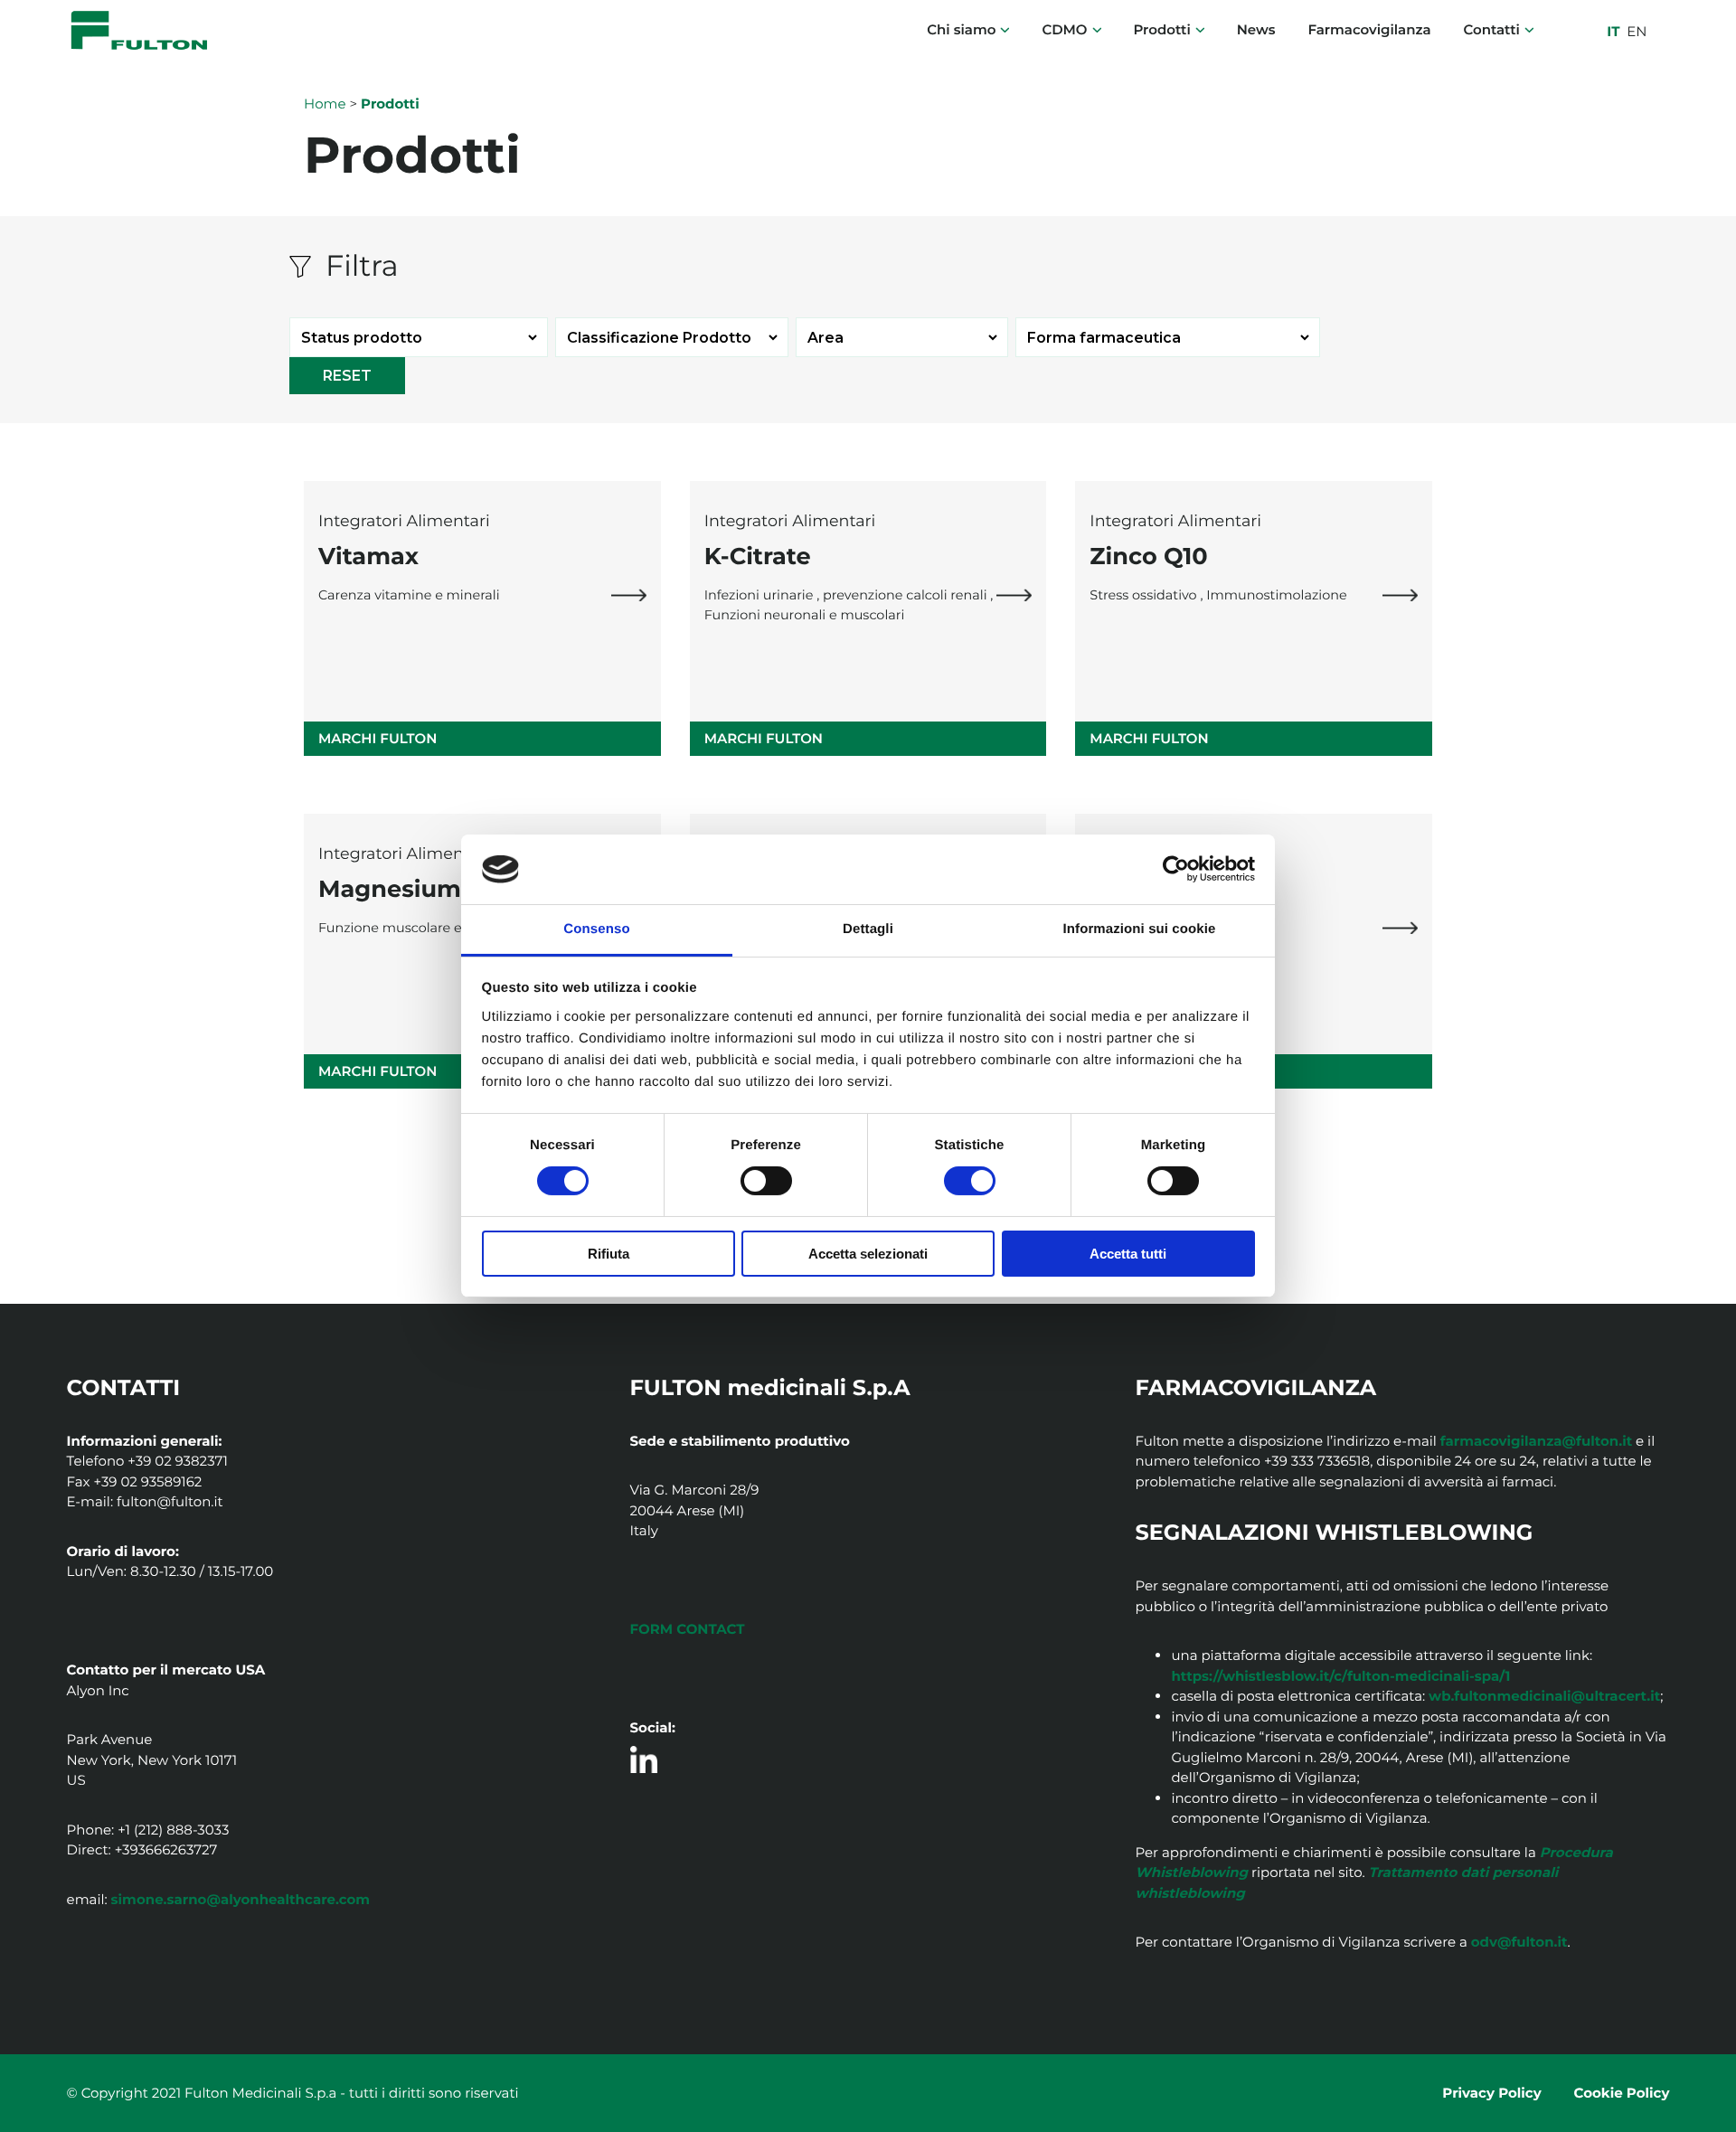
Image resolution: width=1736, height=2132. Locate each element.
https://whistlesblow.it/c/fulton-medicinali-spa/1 (1340, 1676)
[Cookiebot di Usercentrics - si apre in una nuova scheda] (1176, 869)
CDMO (1064, 29)
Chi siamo (961, 29)
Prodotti (1161, 29)
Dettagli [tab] (868, 929)
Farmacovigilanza (1369, 29)
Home (325, 104)
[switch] (766, 1181)
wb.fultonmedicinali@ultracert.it (1544, 1696)
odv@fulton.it (1519, 1942)
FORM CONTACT (688, 1629)
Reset (347, 376)
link (629, 595)
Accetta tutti (1128, 1254)
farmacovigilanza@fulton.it (1536, 1441)
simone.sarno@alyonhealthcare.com (241, 1899)
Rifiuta (609, 1254)
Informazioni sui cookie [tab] (1140, 929)
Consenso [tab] (596, 929)
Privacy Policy (1491, 2093)
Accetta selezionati (868, 1254)
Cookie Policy (1622, 2093)
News (1256, 29)
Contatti (1491, 29)
